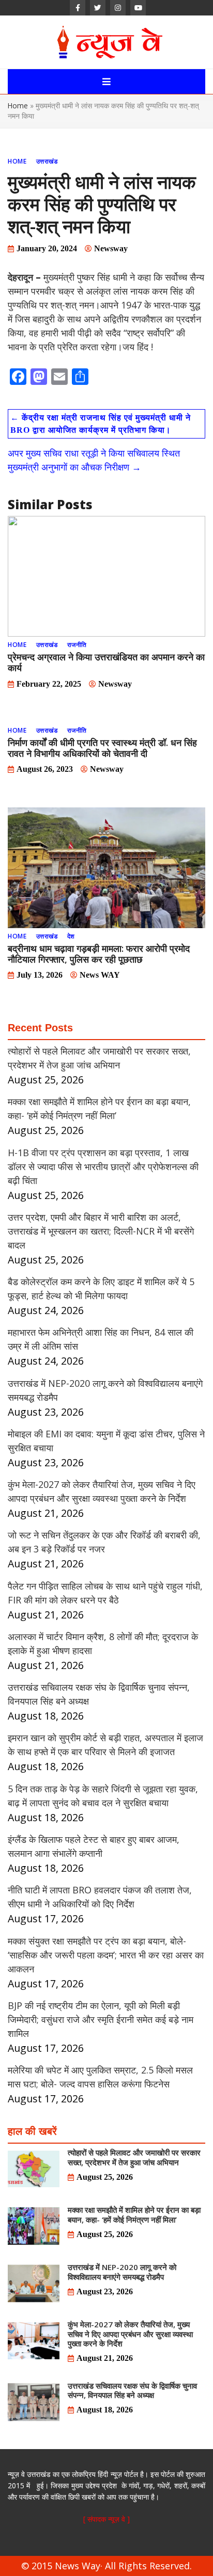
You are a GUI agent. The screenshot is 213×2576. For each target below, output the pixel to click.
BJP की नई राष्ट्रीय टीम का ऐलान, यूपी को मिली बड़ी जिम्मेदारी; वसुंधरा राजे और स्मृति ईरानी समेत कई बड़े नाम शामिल (101, 2019)
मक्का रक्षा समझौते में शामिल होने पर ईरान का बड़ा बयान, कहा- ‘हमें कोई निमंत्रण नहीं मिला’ (134, 2214)
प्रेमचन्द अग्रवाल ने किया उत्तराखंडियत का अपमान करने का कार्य (106, 662)
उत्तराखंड (47, 161)
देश (71, 936)
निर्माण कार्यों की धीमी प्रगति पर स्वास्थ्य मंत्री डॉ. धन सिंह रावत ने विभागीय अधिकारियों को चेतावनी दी (102, 748)
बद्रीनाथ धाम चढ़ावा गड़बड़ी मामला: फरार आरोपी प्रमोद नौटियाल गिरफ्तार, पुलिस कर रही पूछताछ (99, 954)
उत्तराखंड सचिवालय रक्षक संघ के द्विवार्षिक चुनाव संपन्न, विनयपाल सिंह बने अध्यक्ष (132, 2390)
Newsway (111, 248)
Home (18, 106)
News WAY (100, 975)
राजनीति (77, 645)
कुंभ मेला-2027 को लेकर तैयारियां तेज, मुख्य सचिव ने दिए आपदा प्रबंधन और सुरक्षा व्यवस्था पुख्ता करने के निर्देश (130, 2334)
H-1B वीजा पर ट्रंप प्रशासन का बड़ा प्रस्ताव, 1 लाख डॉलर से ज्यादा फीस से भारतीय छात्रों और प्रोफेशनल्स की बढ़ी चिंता (103, 1167)
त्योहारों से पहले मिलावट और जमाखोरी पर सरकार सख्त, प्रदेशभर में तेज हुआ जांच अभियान (134, 2157)
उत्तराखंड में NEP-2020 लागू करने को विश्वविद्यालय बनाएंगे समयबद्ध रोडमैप (122, 2272)
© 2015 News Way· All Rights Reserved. (106, 2566)
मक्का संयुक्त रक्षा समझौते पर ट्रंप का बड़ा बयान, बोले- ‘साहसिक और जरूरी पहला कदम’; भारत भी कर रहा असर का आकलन (106, 1955)
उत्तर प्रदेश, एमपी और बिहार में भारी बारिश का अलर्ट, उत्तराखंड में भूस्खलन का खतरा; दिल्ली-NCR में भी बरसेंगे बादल (101, 1231)
